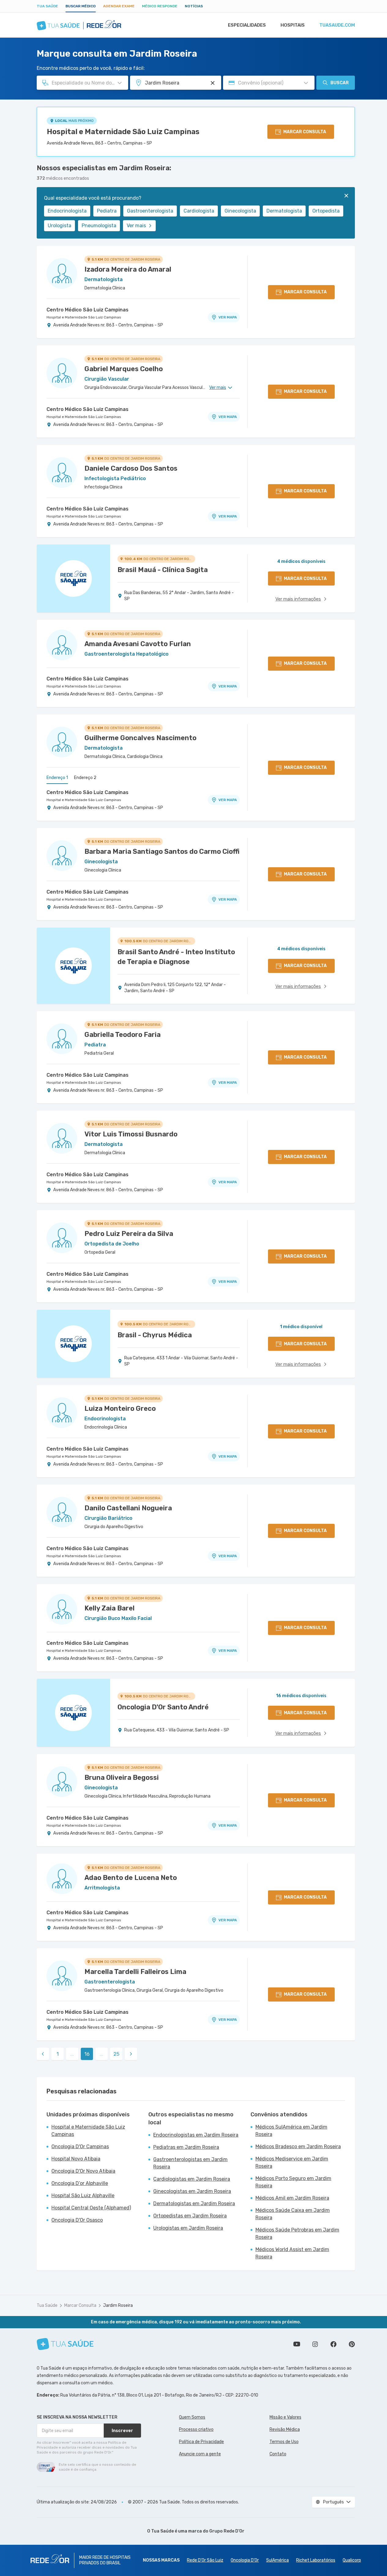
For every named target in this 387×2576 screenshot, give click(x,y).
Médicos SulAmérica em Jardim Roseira (291, 2131)
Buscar (340, 83)
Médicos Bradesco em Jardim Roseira (298, 2147)
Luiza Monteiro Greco (120, 1409)
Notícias (194, 6)
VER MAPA (228, 317)
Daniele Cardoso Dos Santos (131, 468)
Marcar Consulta (80, 2305)
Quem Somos (192, 2417)
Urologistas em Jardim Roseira (188, 2228)
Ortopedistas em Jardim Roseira (190, 2216)
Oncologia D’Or (245, 2560)
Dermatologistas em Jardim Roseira (194, 2203)
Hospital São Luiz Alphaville (83, 2196)
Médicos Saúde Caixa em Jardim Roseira (293, 2214)
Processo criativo (196, 2429)
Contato (278, 2454)
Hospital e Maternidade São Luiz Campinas (123, 132)
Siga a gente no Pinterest (352, 2344)
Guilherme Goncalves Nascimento (140, 738)
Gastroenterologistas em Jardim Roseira (190, 2163)
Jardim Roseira (118, 2305)
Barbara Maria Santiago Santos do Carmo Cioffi (162, 851)
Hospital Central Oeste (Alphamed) (91, 2208)
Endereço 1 (57, 778)
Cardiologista (199, 211)
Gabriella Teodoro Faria (123, 1035)
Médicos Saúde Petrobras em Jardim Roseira (297, 2233)
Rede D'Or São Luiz (205, 2560)
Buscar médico (81, 6)
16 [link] (87, 2054)
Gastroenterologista (150, 211)
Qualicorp (352, 2560)
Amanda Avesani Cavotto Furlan (138, 644)
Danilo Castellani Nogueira (128, 1508)
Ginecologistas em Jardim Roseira (192, 2191)
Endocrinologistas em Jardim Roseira (196, 2135)
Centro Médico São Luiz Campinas (87, 310)
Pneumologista (99, 226)
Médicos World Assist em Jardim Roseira (292, 2253)
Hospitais (293, 25)
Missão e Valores (285, 2417)
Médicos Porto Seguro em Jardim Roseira (293, 2182)
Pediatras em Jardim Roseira (186, 2147)
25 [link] (116, 2054)
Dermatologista (284, 211)
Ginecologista (240, 211)
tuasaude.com (337, 25)
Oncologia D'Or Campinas (80, 2147)
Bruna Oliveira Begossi (122, 1778)
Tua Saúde (47, 6)
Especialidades (247, 25)
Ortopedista (326, 211)
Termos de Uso (284, 2442)
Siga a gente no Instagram (315, 2344)
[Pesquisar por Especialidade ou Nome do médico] (120, 83)
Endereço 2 (85, 778)
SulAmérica (277, 2560)
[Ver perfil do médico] (62, 273)
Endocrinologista (67, 211)
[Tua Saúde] (65, 2344)
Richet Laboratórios (316, 2560)
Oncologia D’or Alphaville (80, 2183)
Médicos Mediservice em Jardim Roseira (292, 2162)
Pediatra (107, 211)
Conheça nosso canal (297, 2344)
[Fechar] (346, 196)
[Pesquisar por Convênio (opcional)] (306, 83)
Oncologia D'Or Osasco (77, 2220)
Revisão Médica (285, 2429)
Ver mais (136, 226)
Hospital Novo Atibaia (76, 2159)
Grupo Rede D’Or (227, 2531)
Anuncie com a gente (200, 2454)
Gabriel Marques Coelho (124, 369)
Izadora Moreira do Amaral (128, 269)
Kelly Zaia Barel (110, 1608)
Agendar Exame (119, 6)
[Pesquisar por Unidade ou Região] (213, 83)
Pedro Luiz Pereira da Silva (129, 1234)
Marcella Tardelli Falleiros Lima (135, 1972)
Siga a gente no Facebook (333, 2344)
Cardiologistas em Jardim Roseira (192, 2179)
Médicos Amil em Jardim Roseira (292, 2198)
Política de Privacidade (201, 2442)
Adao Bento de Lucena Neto (131, 1878)
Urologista (60, 226)
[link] (43, 2054)
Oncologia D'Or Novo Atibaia (83, 2171)
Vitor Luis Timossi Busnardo (131, 1134)
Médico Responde (160, 6)
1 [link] (58, 2054)
